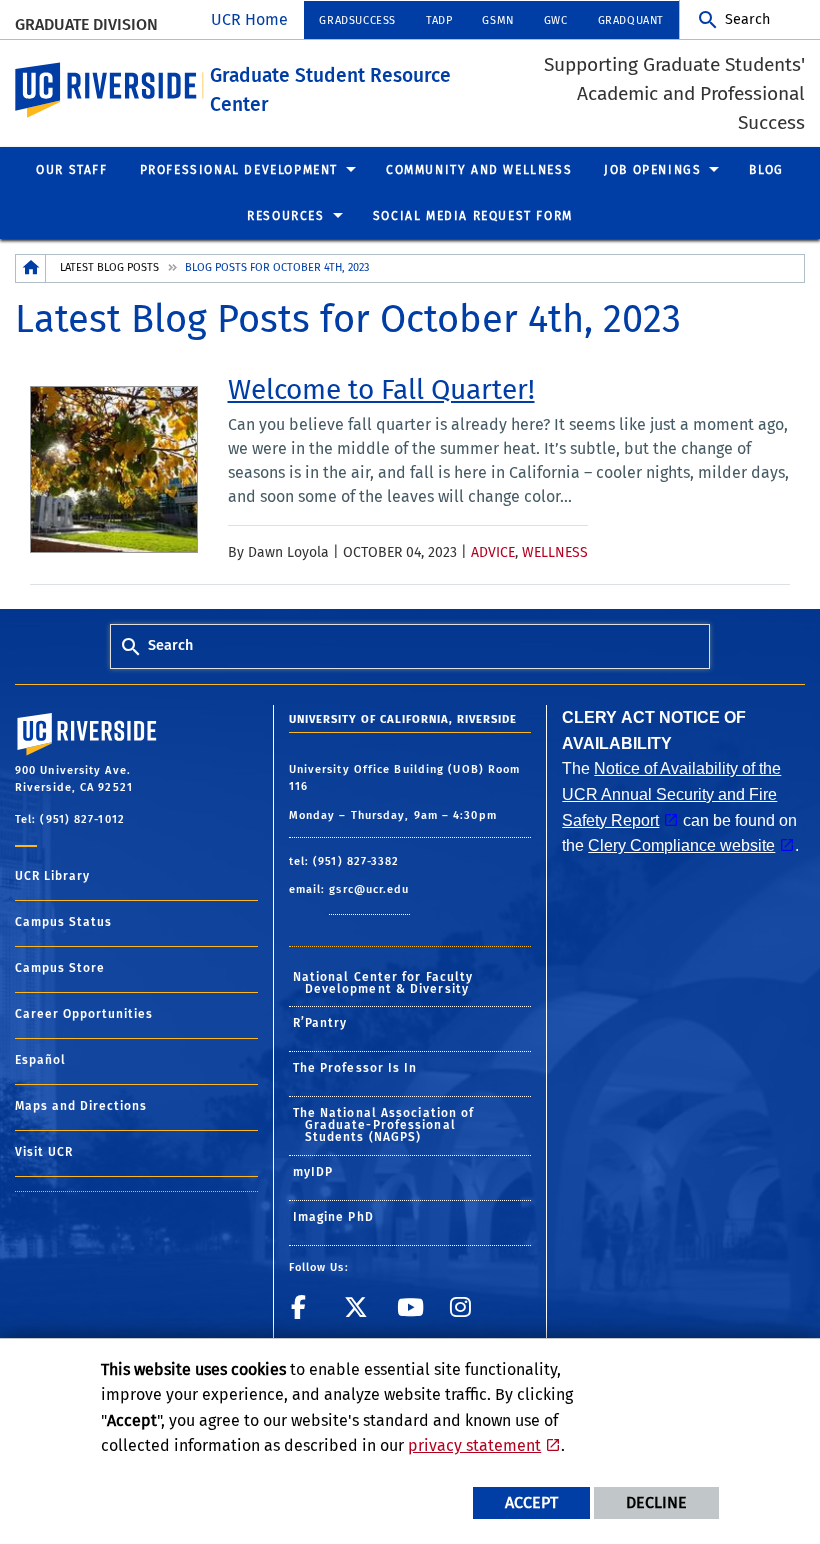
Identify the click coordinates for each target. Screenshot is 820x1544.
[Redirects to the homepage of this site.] (31, 268)
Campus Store (60, 968)
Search (747, 19)
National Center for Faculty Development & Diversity (383, 983)
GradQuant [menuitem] (631, 20)
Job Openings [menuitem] (652, 170)
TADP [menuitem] (439, 20)
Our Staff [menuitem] (71, 170)
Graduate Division (86, 24)
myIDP (313, 1172)
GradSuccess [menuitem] (357, 20)
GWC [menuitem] (556, 20)
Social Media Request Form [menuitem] (473, 216)
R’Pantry (320, 1023)
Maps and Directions (81, 1106)
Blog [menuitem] (766, 170)
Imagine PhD (333, 1217)
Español (40, 1060)
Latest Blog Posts (109, 267)
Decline (656, 1502)
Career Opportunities (84, 1014)
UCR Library (52, 876)
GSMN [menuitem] (497, 20)
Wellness (555, 552)
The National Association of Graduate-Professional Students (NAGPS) (384, 1125)
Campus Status (63, 922)
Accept (531, 1502)
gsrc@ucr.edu (369, 889)
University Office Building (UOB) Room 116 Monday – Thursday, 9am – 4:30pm (405, 792)
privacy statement (474, 1445)
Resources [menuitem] (285, 216)
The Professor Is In (355, 1068)
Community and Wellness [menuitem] (479, 170)
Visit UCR (44, 1152)
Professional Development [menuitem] (239, 170)
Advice (493, 552)
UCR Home (249, 19)
